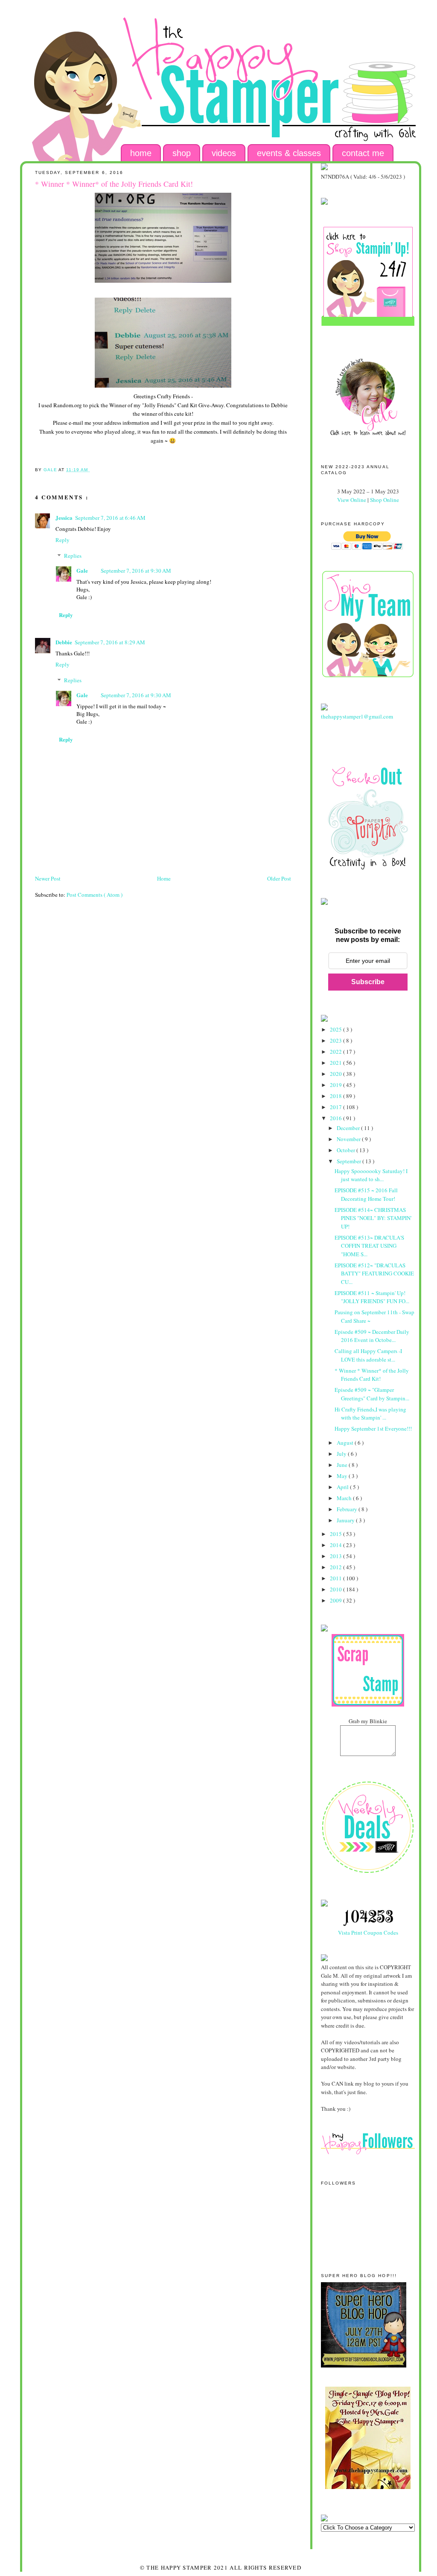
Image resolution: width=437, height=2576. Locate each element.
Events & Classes (289, 153)
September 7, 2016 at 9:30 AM (136, 571)
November (349, 1139)
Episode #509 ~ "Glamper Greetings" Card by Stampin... (372, 1394)
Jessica (64, 517)
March (345, 1498)
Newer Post (48, 878)
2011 (336, 1578)
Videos (224, 153)
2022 (336, 1052)
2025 (336, 1029)
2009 (336, 1600)
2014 (336, 1545)
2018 (336, 1096)
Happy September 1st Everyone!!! (373, 1429)
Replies (73, 556)
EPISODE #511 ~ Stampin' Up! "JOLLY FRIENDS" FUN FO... (372, 1297)
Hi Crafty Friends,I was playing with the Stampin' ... (370, 1414)
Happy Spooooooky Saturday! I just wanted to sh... (371, 1175)
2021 (336, 1063)
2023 (336, 1040)
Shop (182, 153)
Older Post (279, 878)
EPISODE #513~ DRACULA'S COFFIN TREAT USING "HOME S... (369, 1246)
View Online (352, 500)
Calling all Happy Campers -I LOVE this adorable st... (368, 1355)
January (346, 1520)
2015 (336, 1534)
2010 (336, 1589)
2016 (336, 1118)
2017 (336, 1107)
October (347, 1150)
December (349, 1128)
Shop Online (385, 500)
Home (141, 153)
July (342, 1454)
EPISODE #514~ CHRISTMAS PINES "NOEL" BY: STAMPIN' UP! (373, 1218)
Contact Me (363, 153)
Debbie (64, 642)
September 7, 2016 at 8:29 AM (110, 642)
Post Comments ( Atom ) (95, 895)
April (343, 1487)
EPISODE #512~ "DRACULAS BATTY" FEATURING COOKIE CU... (374, 1274)
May (343, 1476)
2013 (336, 1556)
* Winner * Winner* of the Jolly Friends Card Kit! (372, 1375)
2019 (336, 1085)
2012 (336, 1567)
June (343, 1465)
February (348, 1509)
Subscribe (368, 982)
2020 (336, 1074)
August (346, 1443)
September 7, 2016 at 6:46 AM (110, 518)
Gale (82, 570)
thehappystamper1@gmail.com (357, 716)
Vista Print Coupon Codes (368, 1933)
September (350, 1161)
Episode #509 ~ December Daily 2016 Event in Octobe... (372, 1336)
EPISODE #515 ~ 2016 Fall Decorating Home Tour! (366, 1194)
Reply (63, 540)
